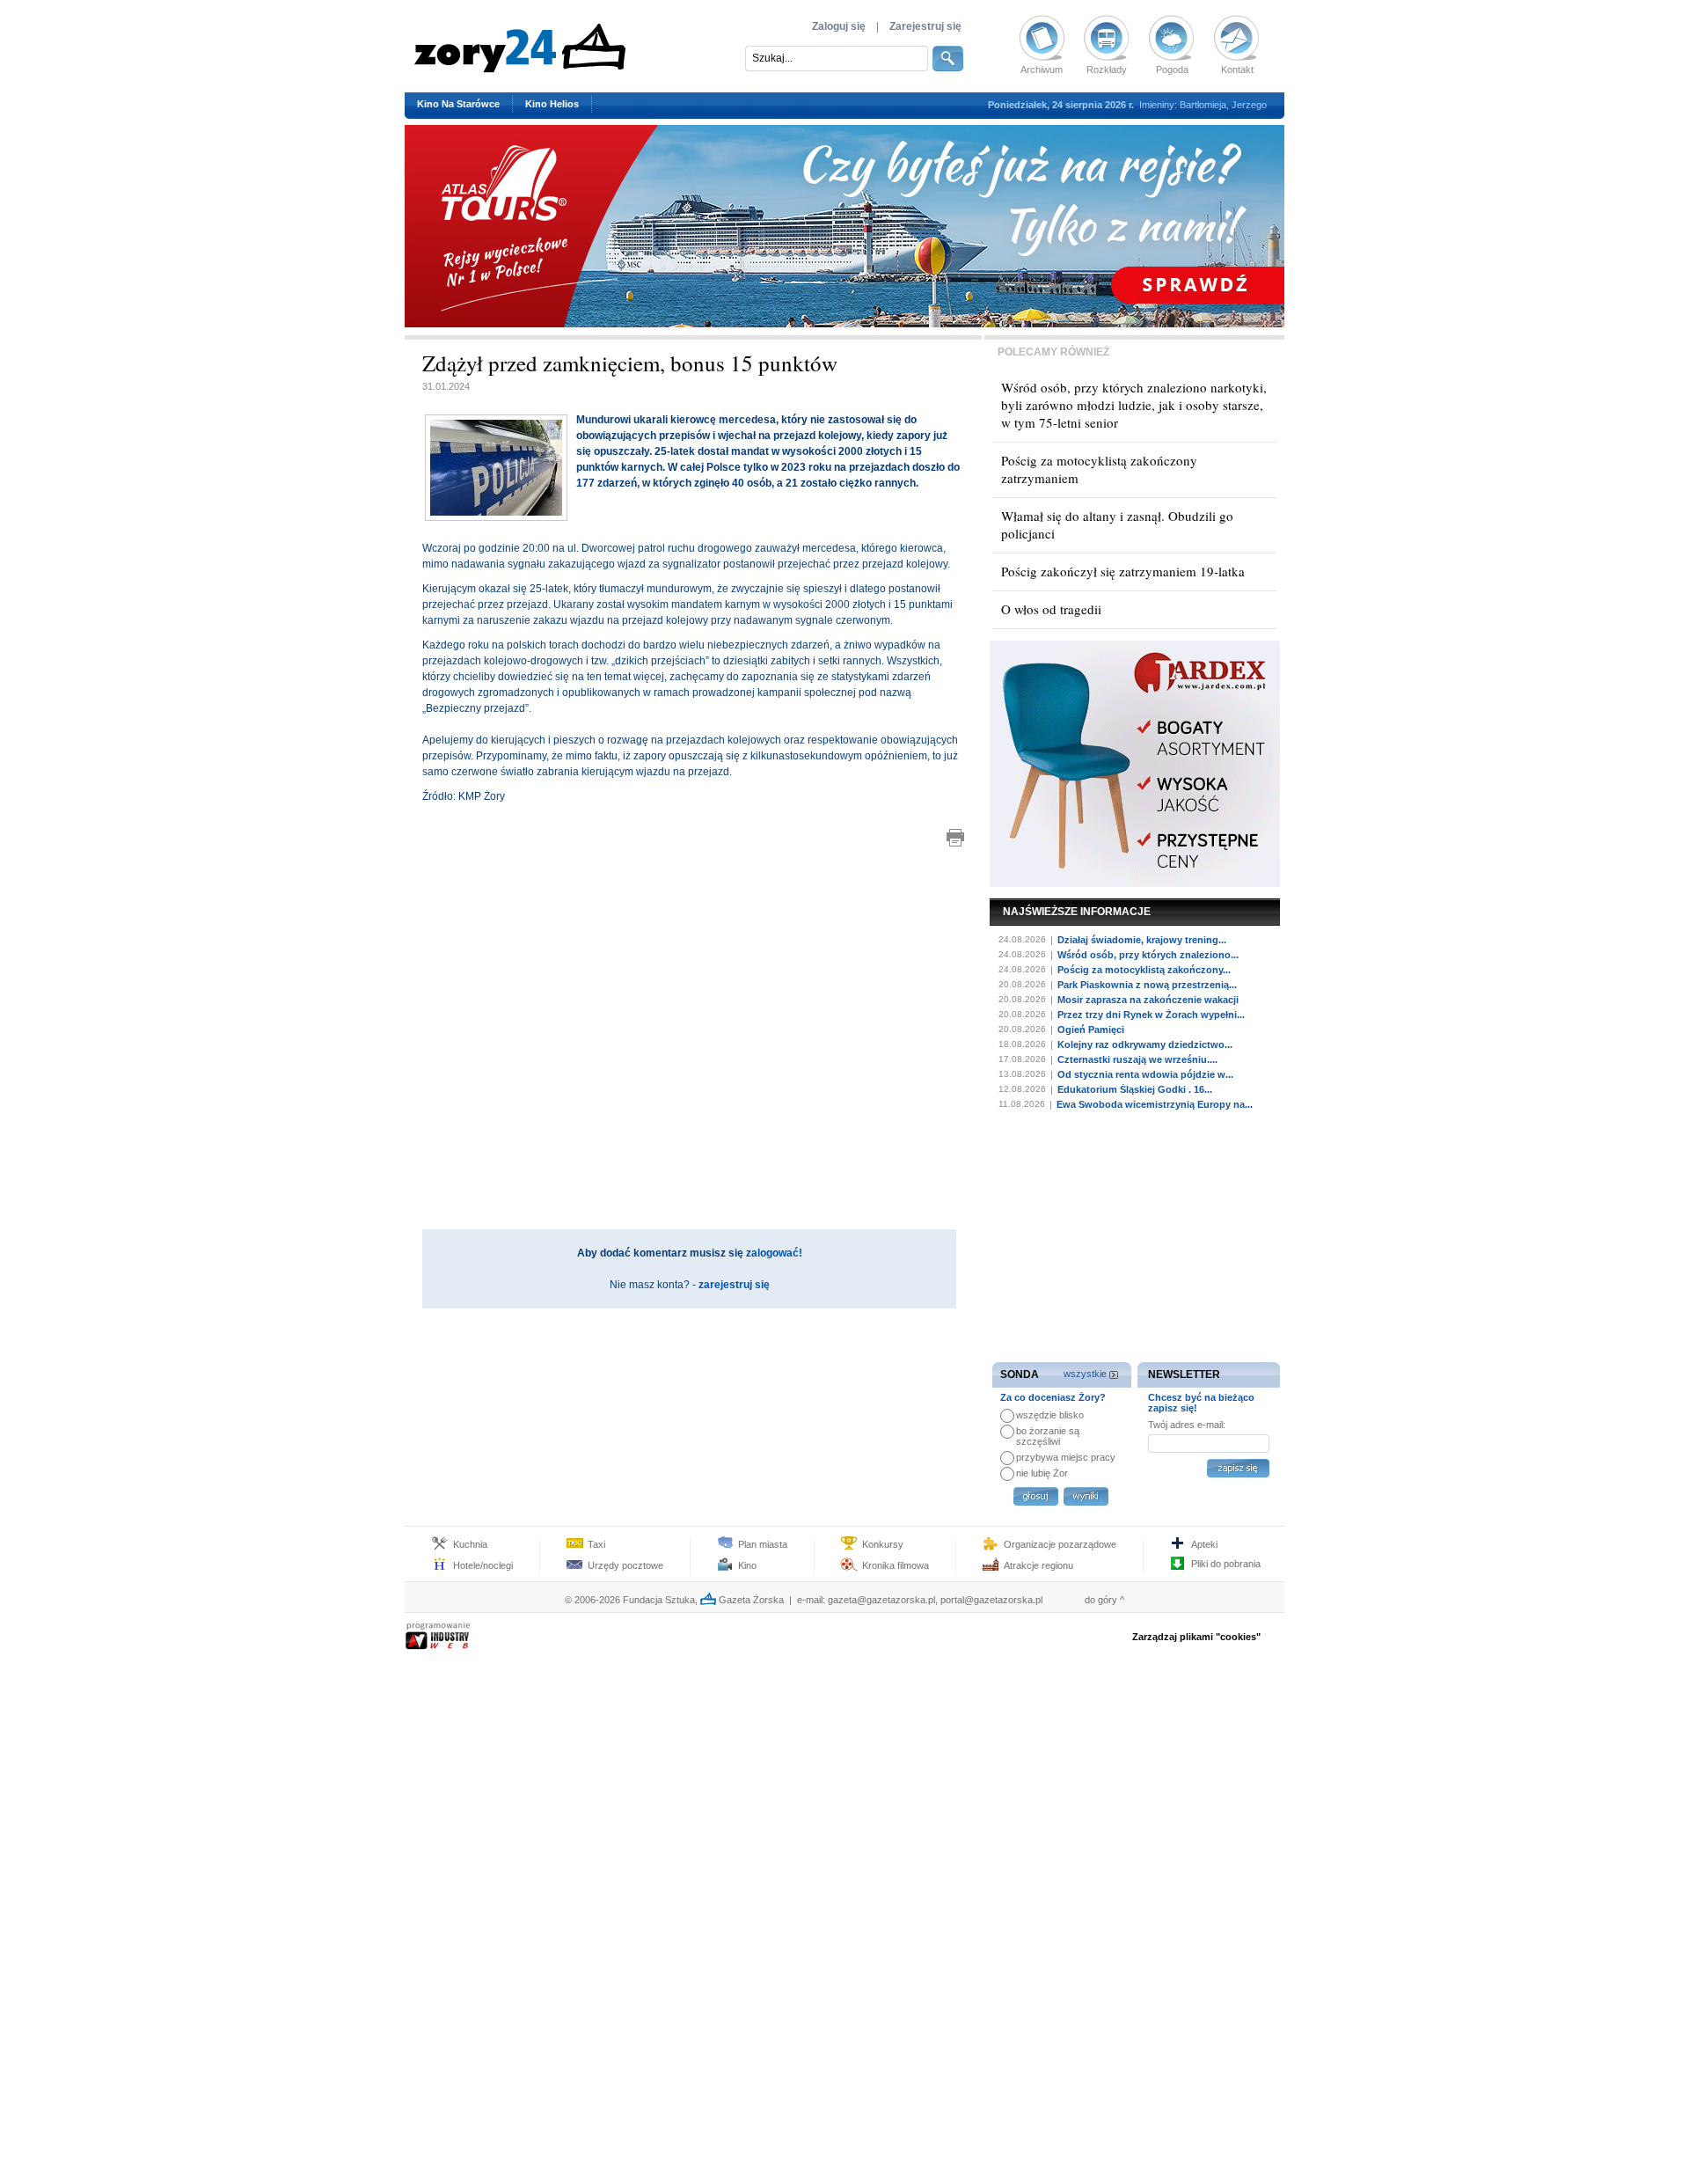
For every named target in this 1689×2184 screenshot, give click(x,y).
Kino (747, 1565)
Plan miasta (763, 1544)
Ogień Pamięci (1091, 1030)
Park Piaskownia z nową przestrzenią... (1147, 985)
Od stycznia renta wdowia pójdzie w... (1145, 1074)
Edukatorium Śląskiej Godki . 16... (1135, 1089)
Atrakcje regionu (1038, 1565)
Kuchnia (470, 1544)
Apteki (1204, 1544)
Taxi (596, 1544)
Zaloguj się (839, 26)
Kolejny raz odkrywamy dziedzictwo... (1145, 1044)
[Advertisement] (693, 928)
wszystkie (1085, 1374)
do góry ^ (1104, 1600)
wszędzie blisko (1050, 1415)
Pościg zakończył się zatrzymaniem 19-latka (1123, 571)
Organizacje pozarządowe (1060, 1544)
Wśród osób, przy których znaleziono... (1148, 955)
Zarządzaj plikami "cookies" (1196, 1637)
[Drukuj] (955, 838)
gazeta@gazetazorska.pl (881, 1600)
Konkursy (883, 1544)
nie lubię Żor (1042, 1473)
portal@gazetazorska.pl (991, 1600)
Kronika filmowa (896, 1565)
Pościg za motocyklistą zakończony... (1144, 970)
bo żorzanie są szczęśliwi (1048, 1436)
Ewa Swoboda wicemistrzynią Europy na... (1155, 1104)
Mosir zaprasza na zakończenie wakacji (1148, 1000)
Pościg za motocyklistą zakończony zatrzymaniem (1099, 469)
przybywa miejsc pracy (1066, 1457)
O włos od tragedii (1051, 609)
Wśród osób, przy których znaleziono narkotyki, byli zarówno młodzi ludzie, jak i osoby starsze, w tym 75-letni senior (1134, 405)
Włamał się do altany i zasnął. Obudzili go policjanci (1117, 524)
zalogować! (774, 1253)
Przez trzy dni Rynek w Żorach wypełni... (1151, 1015)
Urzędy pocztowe (625, 1565)
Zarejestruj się (925, 26)
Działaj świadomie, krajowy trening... (1142, 940)
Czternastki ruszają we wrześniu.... (1137, 1059)
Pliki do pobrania (1226, 1564)
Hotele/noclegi (483, 1565)
